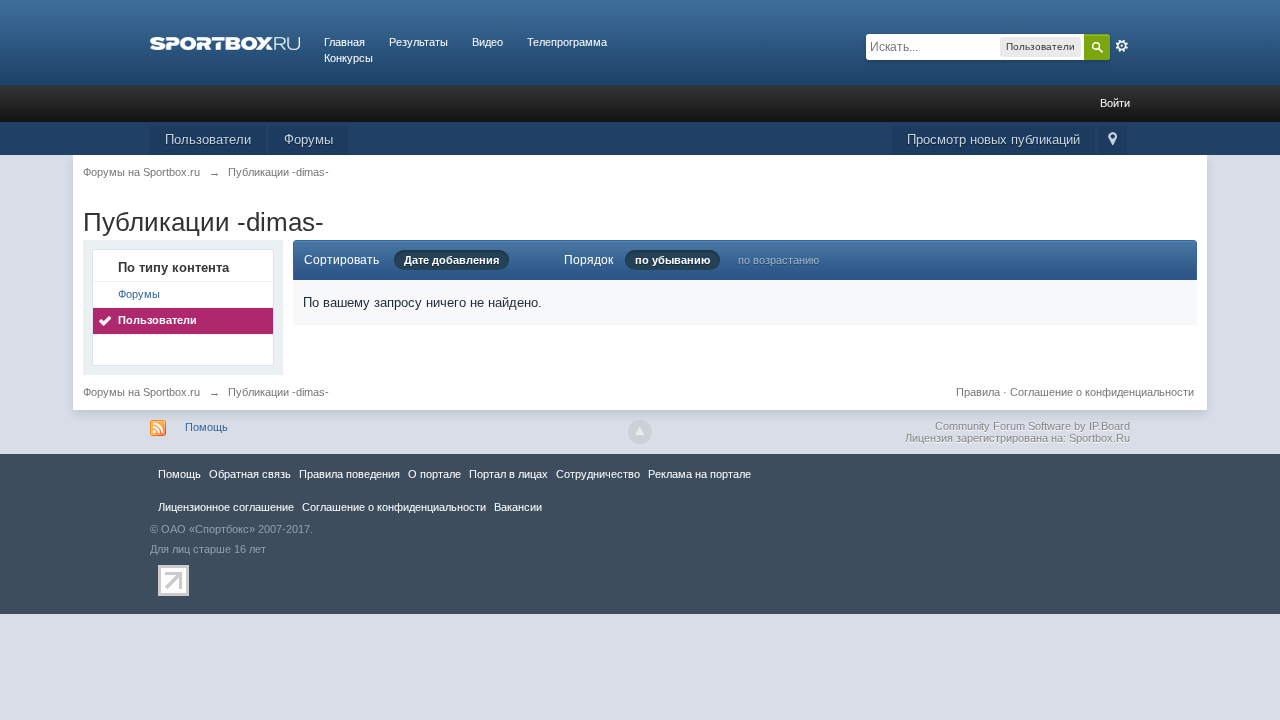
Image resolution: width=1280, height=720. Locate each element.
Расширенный (1122, 46)
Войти (1115, 103)
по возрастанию (778, 260)
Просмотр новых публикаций (993, 139)
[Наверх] (640, 432)
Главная (344, 42)
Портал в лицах (508, 474)
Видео (487, 42)
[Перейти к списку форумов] (225, 42)
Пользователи (208, 139)
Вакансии (518, 507)
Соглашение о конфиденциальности (1102, 392)
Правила (978, 392)
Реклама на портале (699, 474)
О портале (434, 474)
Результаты (418, 42)
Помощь (206, 427)
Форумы (308, 139)
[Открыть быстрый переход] (1112, 140)
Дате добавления (451, 260)
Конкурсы (348, 58)
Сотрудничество (598, 474)
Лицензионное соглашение (226, 507)
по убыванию (672, 260)
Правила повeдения (349, 474)
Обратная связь (250, 474)
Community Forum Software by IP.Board (1032, 426)
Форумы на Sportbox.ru (141, 392)
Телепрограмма (567, 42)
